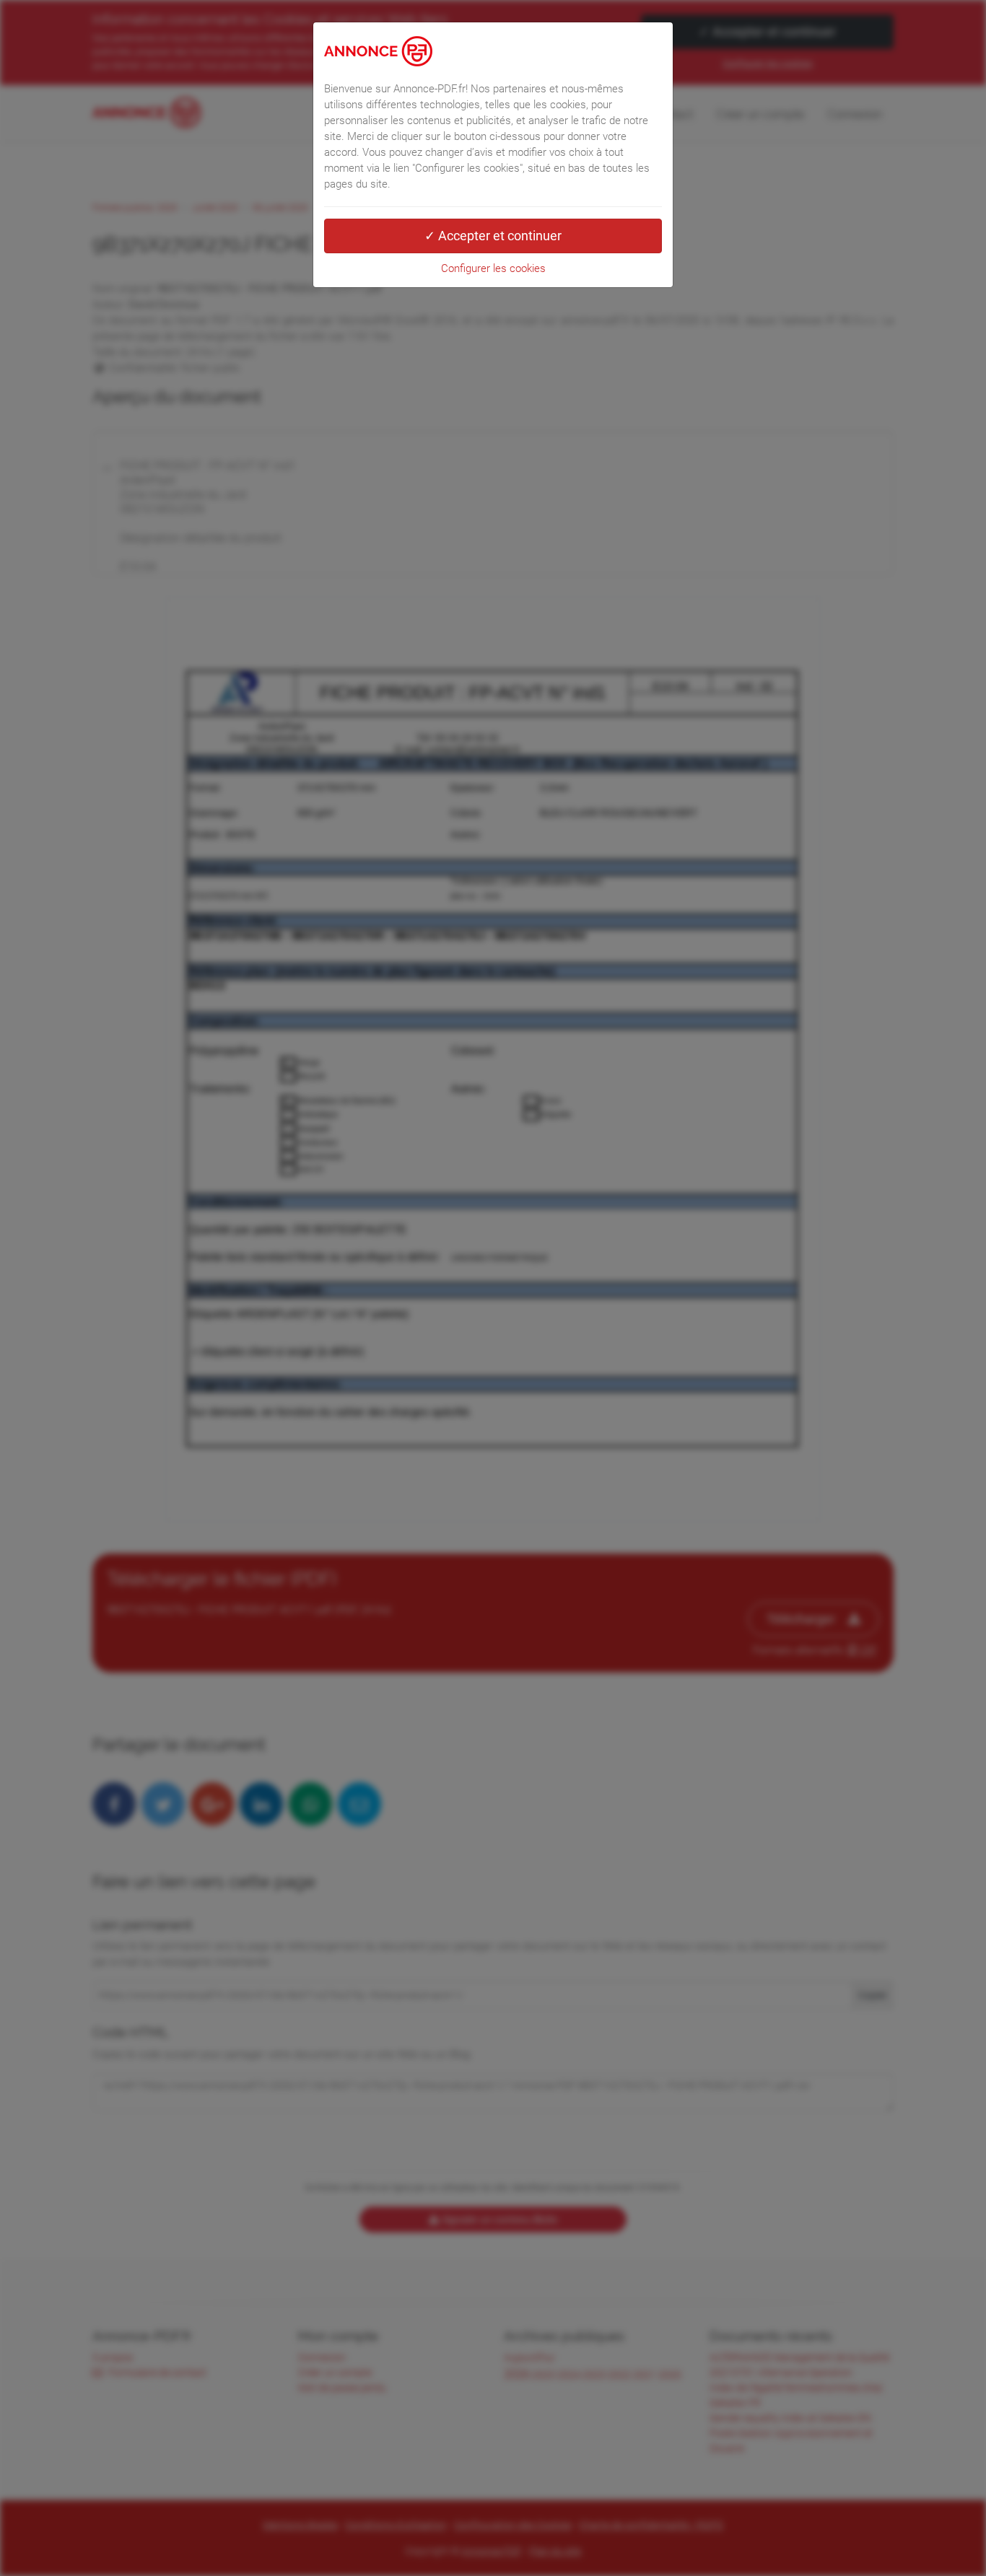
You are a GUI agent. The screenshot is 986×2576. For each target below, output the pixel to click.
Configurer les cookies (493, 268)
